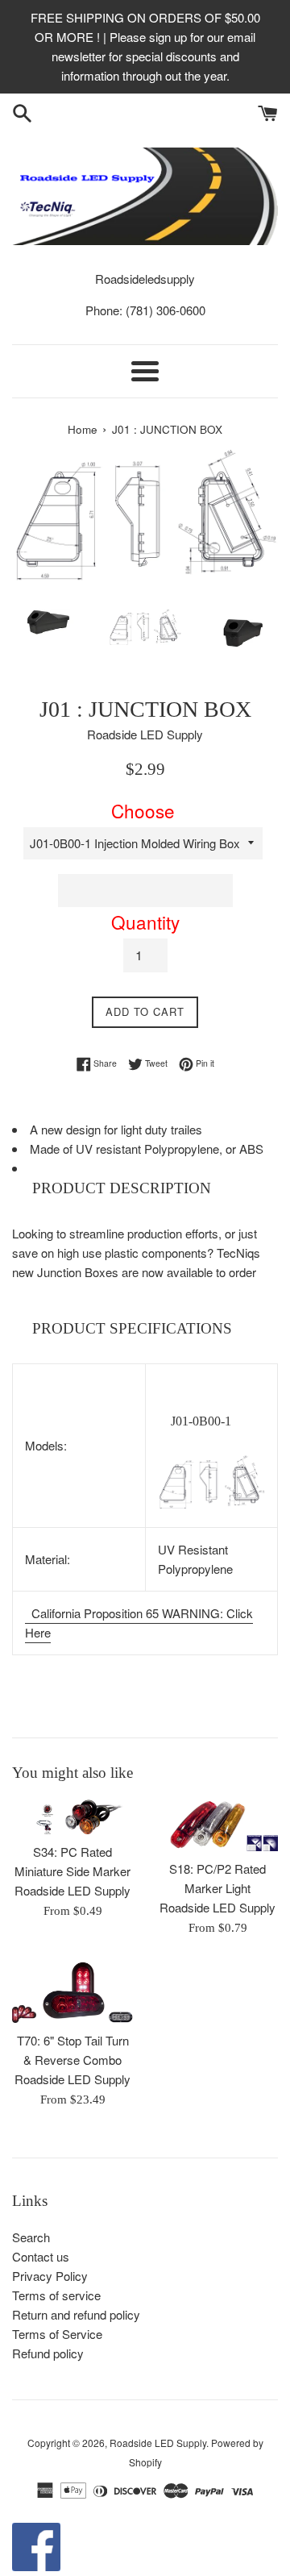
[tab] (145, 1189)
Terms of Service (57, 2334)
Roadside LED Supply (158, 2443)
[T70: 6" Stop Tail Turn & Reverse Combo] (72, 1992)
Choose (143, 810)
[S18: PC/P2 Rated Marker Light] (217, 1825)
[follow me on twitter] (36, 2566)
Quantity (145, 922)
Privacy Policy (50, 2276)
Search (31, 2237)
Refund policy (48, 2353)
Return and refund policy (76, 2314)
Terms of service (56, 2295)
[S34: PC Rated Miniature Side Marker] (72, 1816)
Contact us (41, 2256)
